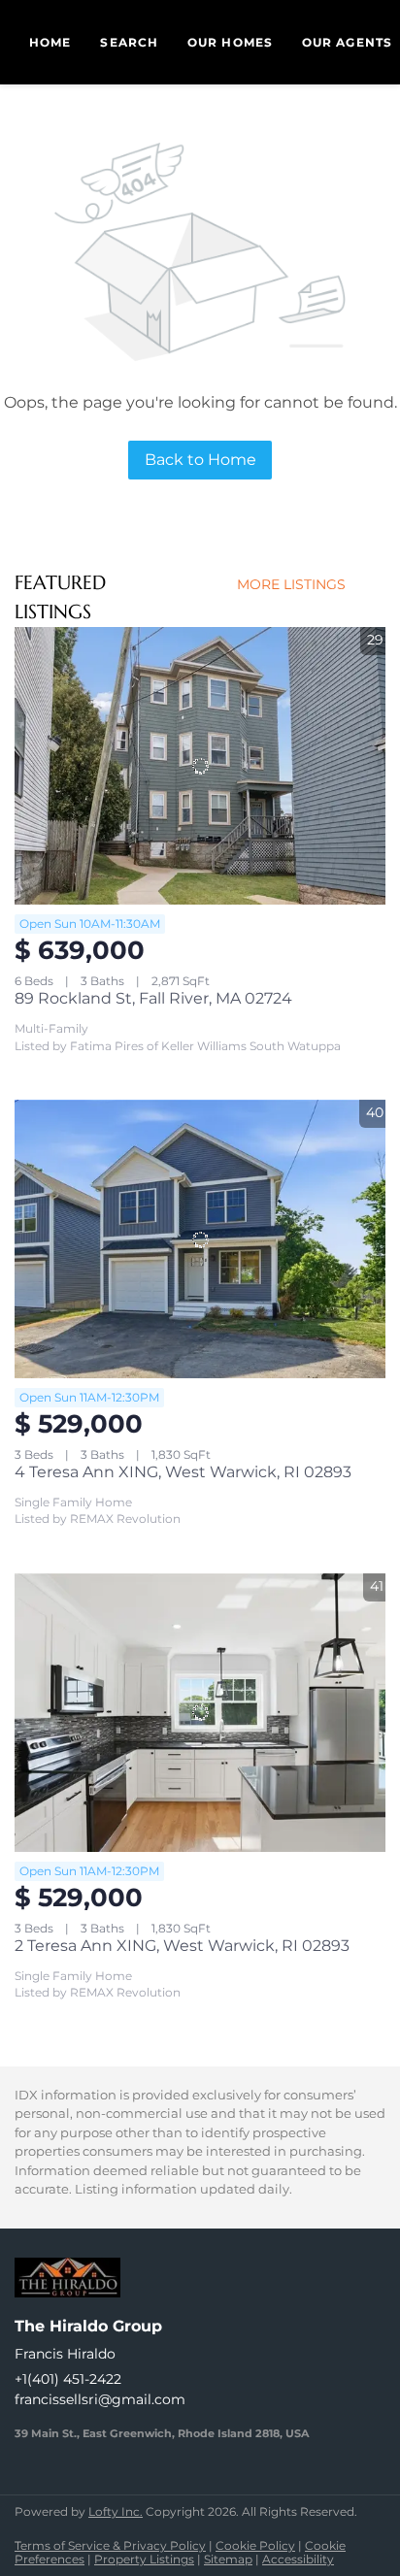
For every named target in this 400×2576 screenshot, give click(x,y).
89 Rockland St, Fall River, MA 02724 (153, 998)
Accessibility (298, 2559)
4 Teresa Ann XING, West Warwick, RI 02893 (183, 1472)
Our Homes (230, 42)
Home (50, 42)
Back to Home (200, 460)
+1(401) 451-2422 (68, 2379)
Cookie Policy (255, 2545)
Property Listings (144, 2559)
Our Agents (347, 42)
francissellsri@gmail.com (100, 2399)
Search (129, 42)
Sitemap (228, 2559)
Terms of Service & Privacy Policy (110, 2545)
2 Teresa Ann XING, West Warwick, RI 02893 (182, 1946)
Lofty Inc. (116, 2511)
